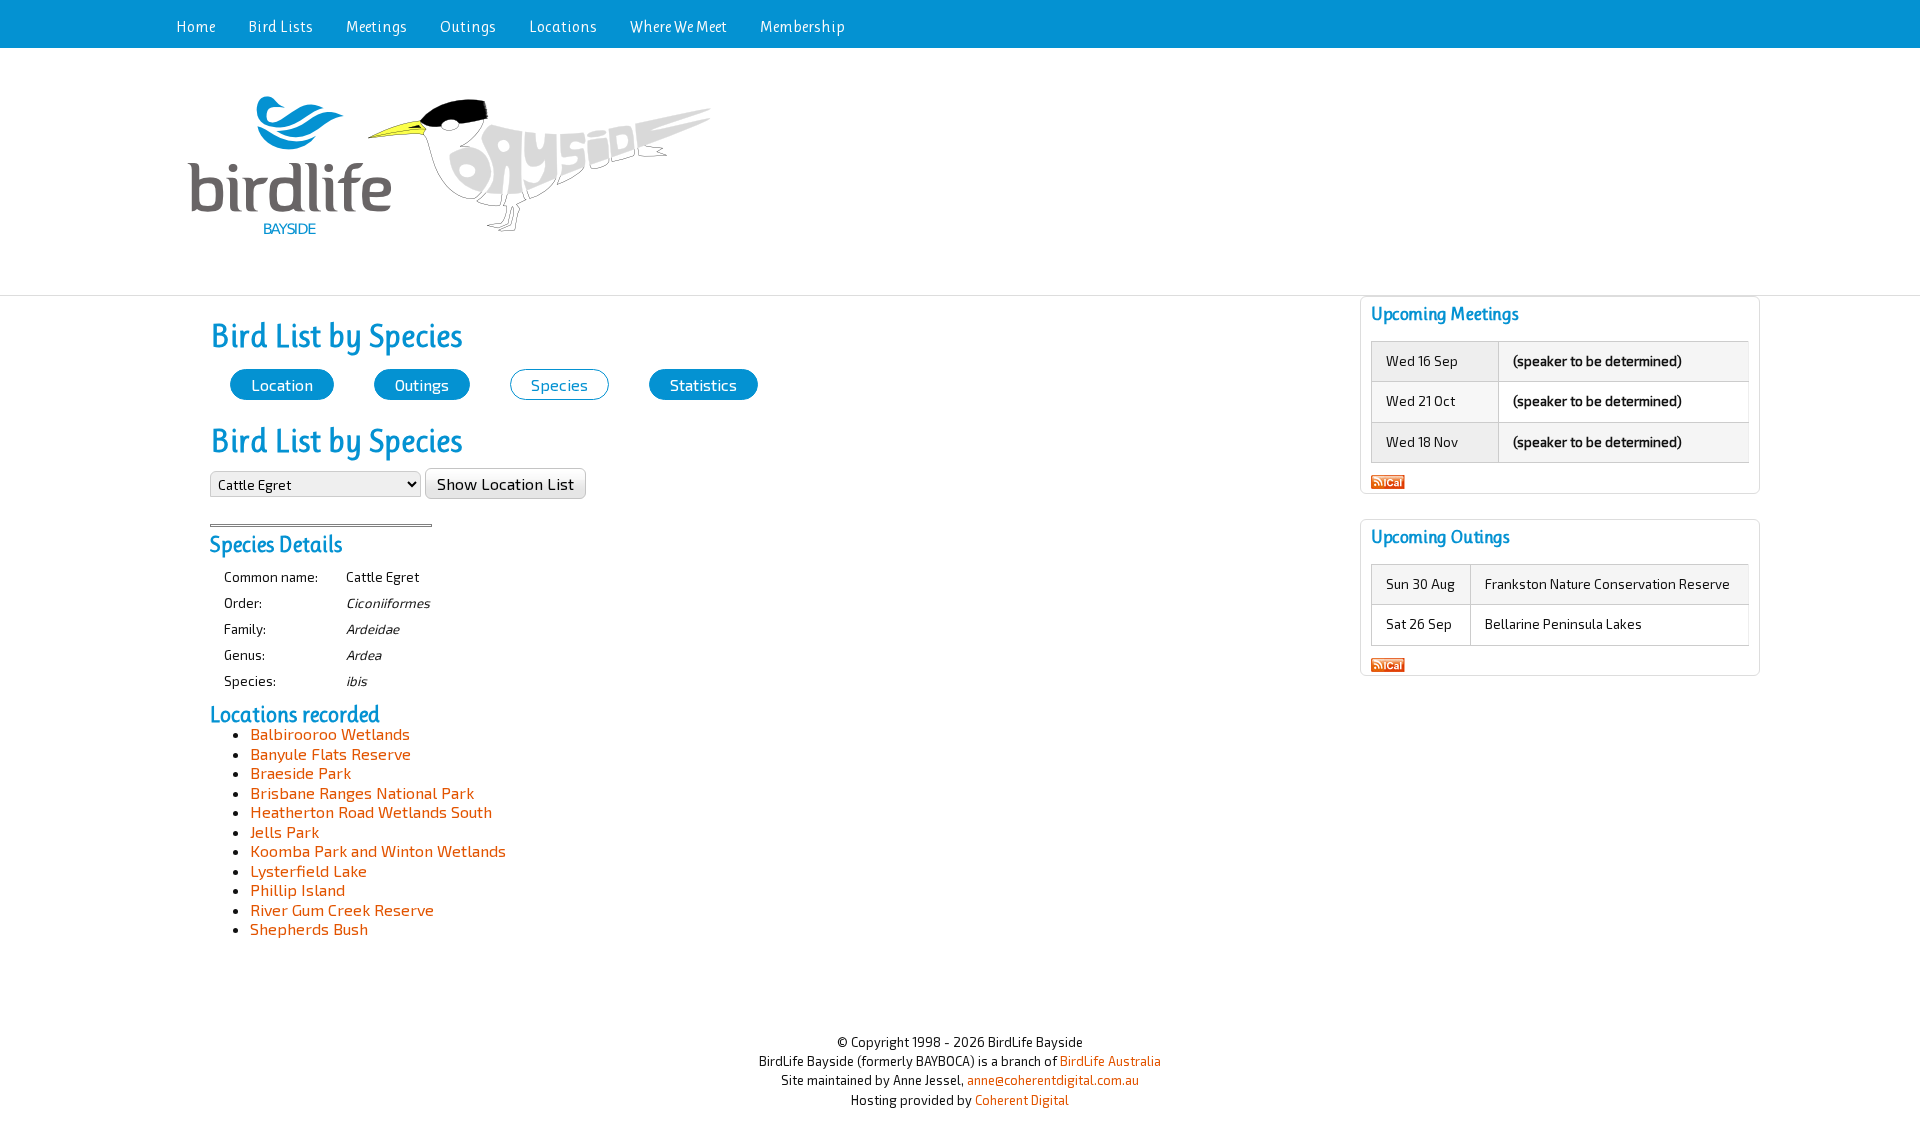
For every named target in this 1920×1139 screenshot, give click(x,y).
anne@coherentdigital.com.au (1053, 1080)
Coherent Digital (1022, 1100)
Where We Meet (678, 26)
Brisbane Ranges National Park (362, 792)
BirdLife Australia (1110, 1061)
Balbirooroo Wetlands (330, 733)
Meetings (376, 26)
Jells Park (284, 831)
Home (195, 26)
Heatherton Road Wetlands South (371, 811)
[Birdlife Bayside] (455, 236)
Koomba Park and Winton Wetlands (378, 850)
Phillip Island (297, 889)
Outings (468, 26)
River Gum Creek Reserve (342, 909)
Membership (802, 26)
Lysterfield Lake (308, 870)
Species (559, 384)
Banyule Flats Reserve (330, 753)
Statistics (703, 384)
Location (282, 384)
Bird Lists (280, 26)
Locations (563, 26)
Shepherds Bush (309, 928)
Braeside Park (300, 772)
